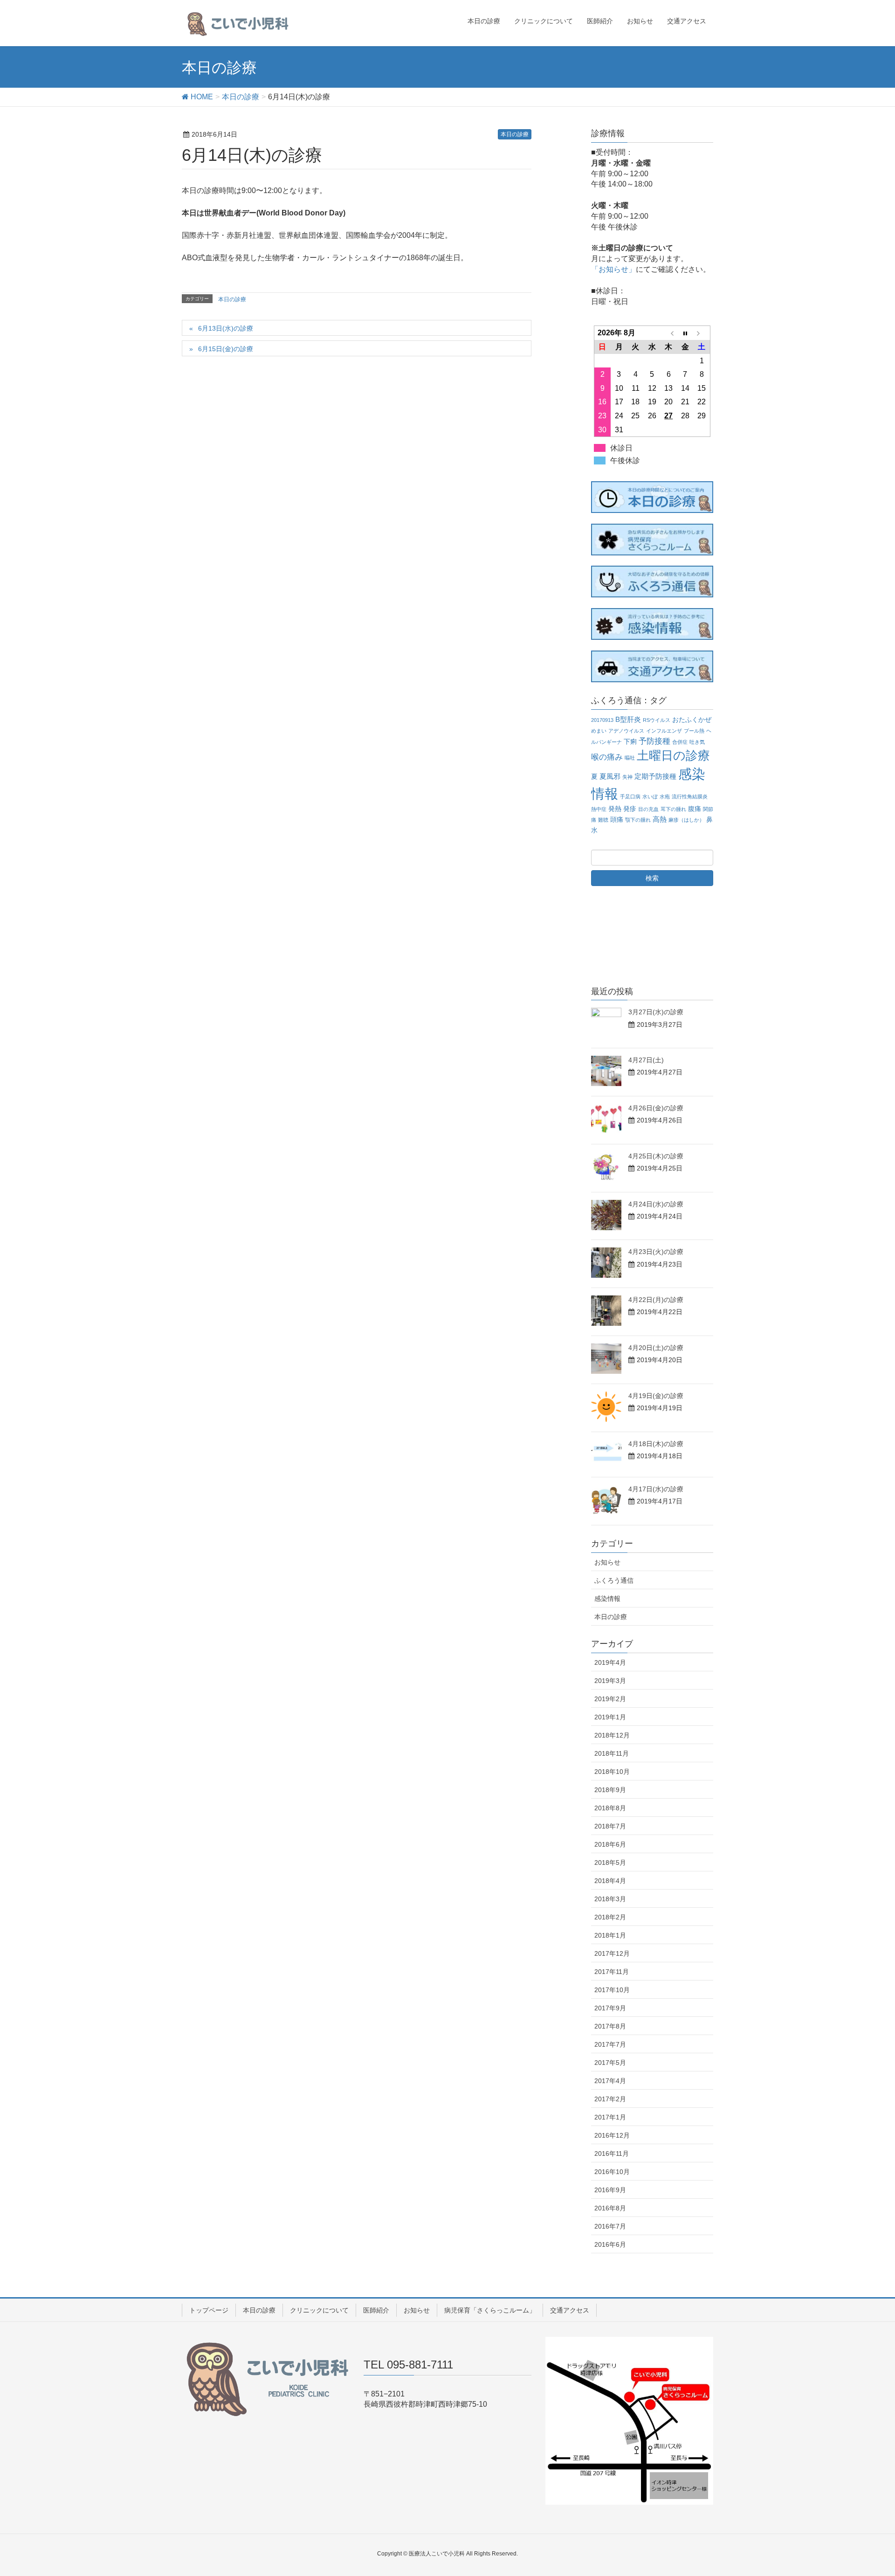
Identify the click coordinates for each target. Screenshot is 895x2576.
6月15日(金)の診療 (226, 349)
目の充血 (648, 809)
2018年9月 (610, 1790)
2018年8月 (610, 1808)
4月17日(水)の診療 (656, 1489)
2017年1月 (610, 2117)
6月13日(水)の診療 (226, 328)
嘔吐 (630, 758)
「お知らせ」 (613, 269)
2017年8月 (610, 2026)
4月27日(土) (646, 1060)
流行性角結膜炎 (690, 796)
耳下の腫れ (673, 809)
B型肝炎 (628, 719)
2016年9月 (610, 2190)
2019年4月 (610, 1662)
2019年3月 (610, 1681)
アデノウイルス (626, 731)
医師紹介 (376, 2310)
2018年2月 (610, 1917)
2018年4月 (610, 1881)
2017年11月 (612, 1972)
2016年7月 (610, 2226)
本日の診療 (515, 134)
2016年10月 (612, 2172)
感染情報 (607, 1599)
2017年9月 (610, 2008)
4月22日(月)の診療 (656, 1300)
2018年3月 (610, 1899)
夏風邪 (610, 776)
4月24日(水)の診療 (656, 1204)
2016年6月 (610, 2244)
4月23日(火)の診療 (656, 1252)
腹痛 (695, 809)
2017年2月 (610, 2099)
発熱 (615, 809)
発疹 (630, 809)
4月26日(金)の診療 (656, 1108)
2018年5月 (610, 1863)
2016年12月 (612, 2135)
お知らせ (607, 1562)
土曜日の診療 (673, 755)
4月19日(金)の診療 (656, 1396)
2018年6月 (610, 1844)
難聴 (603, 820)
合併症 (680, 742)
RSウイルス (657, 720)
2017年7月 (610, 2044)
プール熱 (694, 731)
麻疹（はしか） (686, 820)
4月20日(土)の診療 (656, 1348)
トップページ (209, 2310)
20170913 (602, 720)
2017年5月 (610, 2063)
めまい (599, 731)
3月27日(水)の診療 (656, 1012)
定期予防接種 (655, 776)
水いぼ (650, 796)
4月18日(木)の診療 (656, 1444)
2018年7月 (610, 1826)
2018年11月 (612, 1753)
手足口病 (630, 796)
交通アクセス (570, 2310)
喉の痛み (607, 757)
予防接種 (654, 741)
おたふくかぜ (692, 720)
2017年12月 (612, 1953)
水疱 (665, 796)
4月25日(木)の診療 (656, 1156)
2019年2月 (610, 1699)
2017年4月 (610, 2081)
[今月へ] (685, 333)
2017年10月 (612, 1990)
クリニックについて (319, 2310)
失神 (627, 777)
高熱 (660, 819)
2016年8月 (610, 2208)
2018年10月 (612, 1772)
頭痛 (617, 820)
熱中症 (599, 809)
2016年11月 (612, 2154)
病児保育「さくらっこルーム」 (490, 2310)
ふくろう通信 (614, 1580)
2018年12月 (612, 1735)
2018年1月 (610, 1935)
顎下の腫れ (638, 820)
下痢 (630, 742)
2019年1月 (610, 1717)
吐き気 (697, 742)
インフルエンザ (664, 731)
